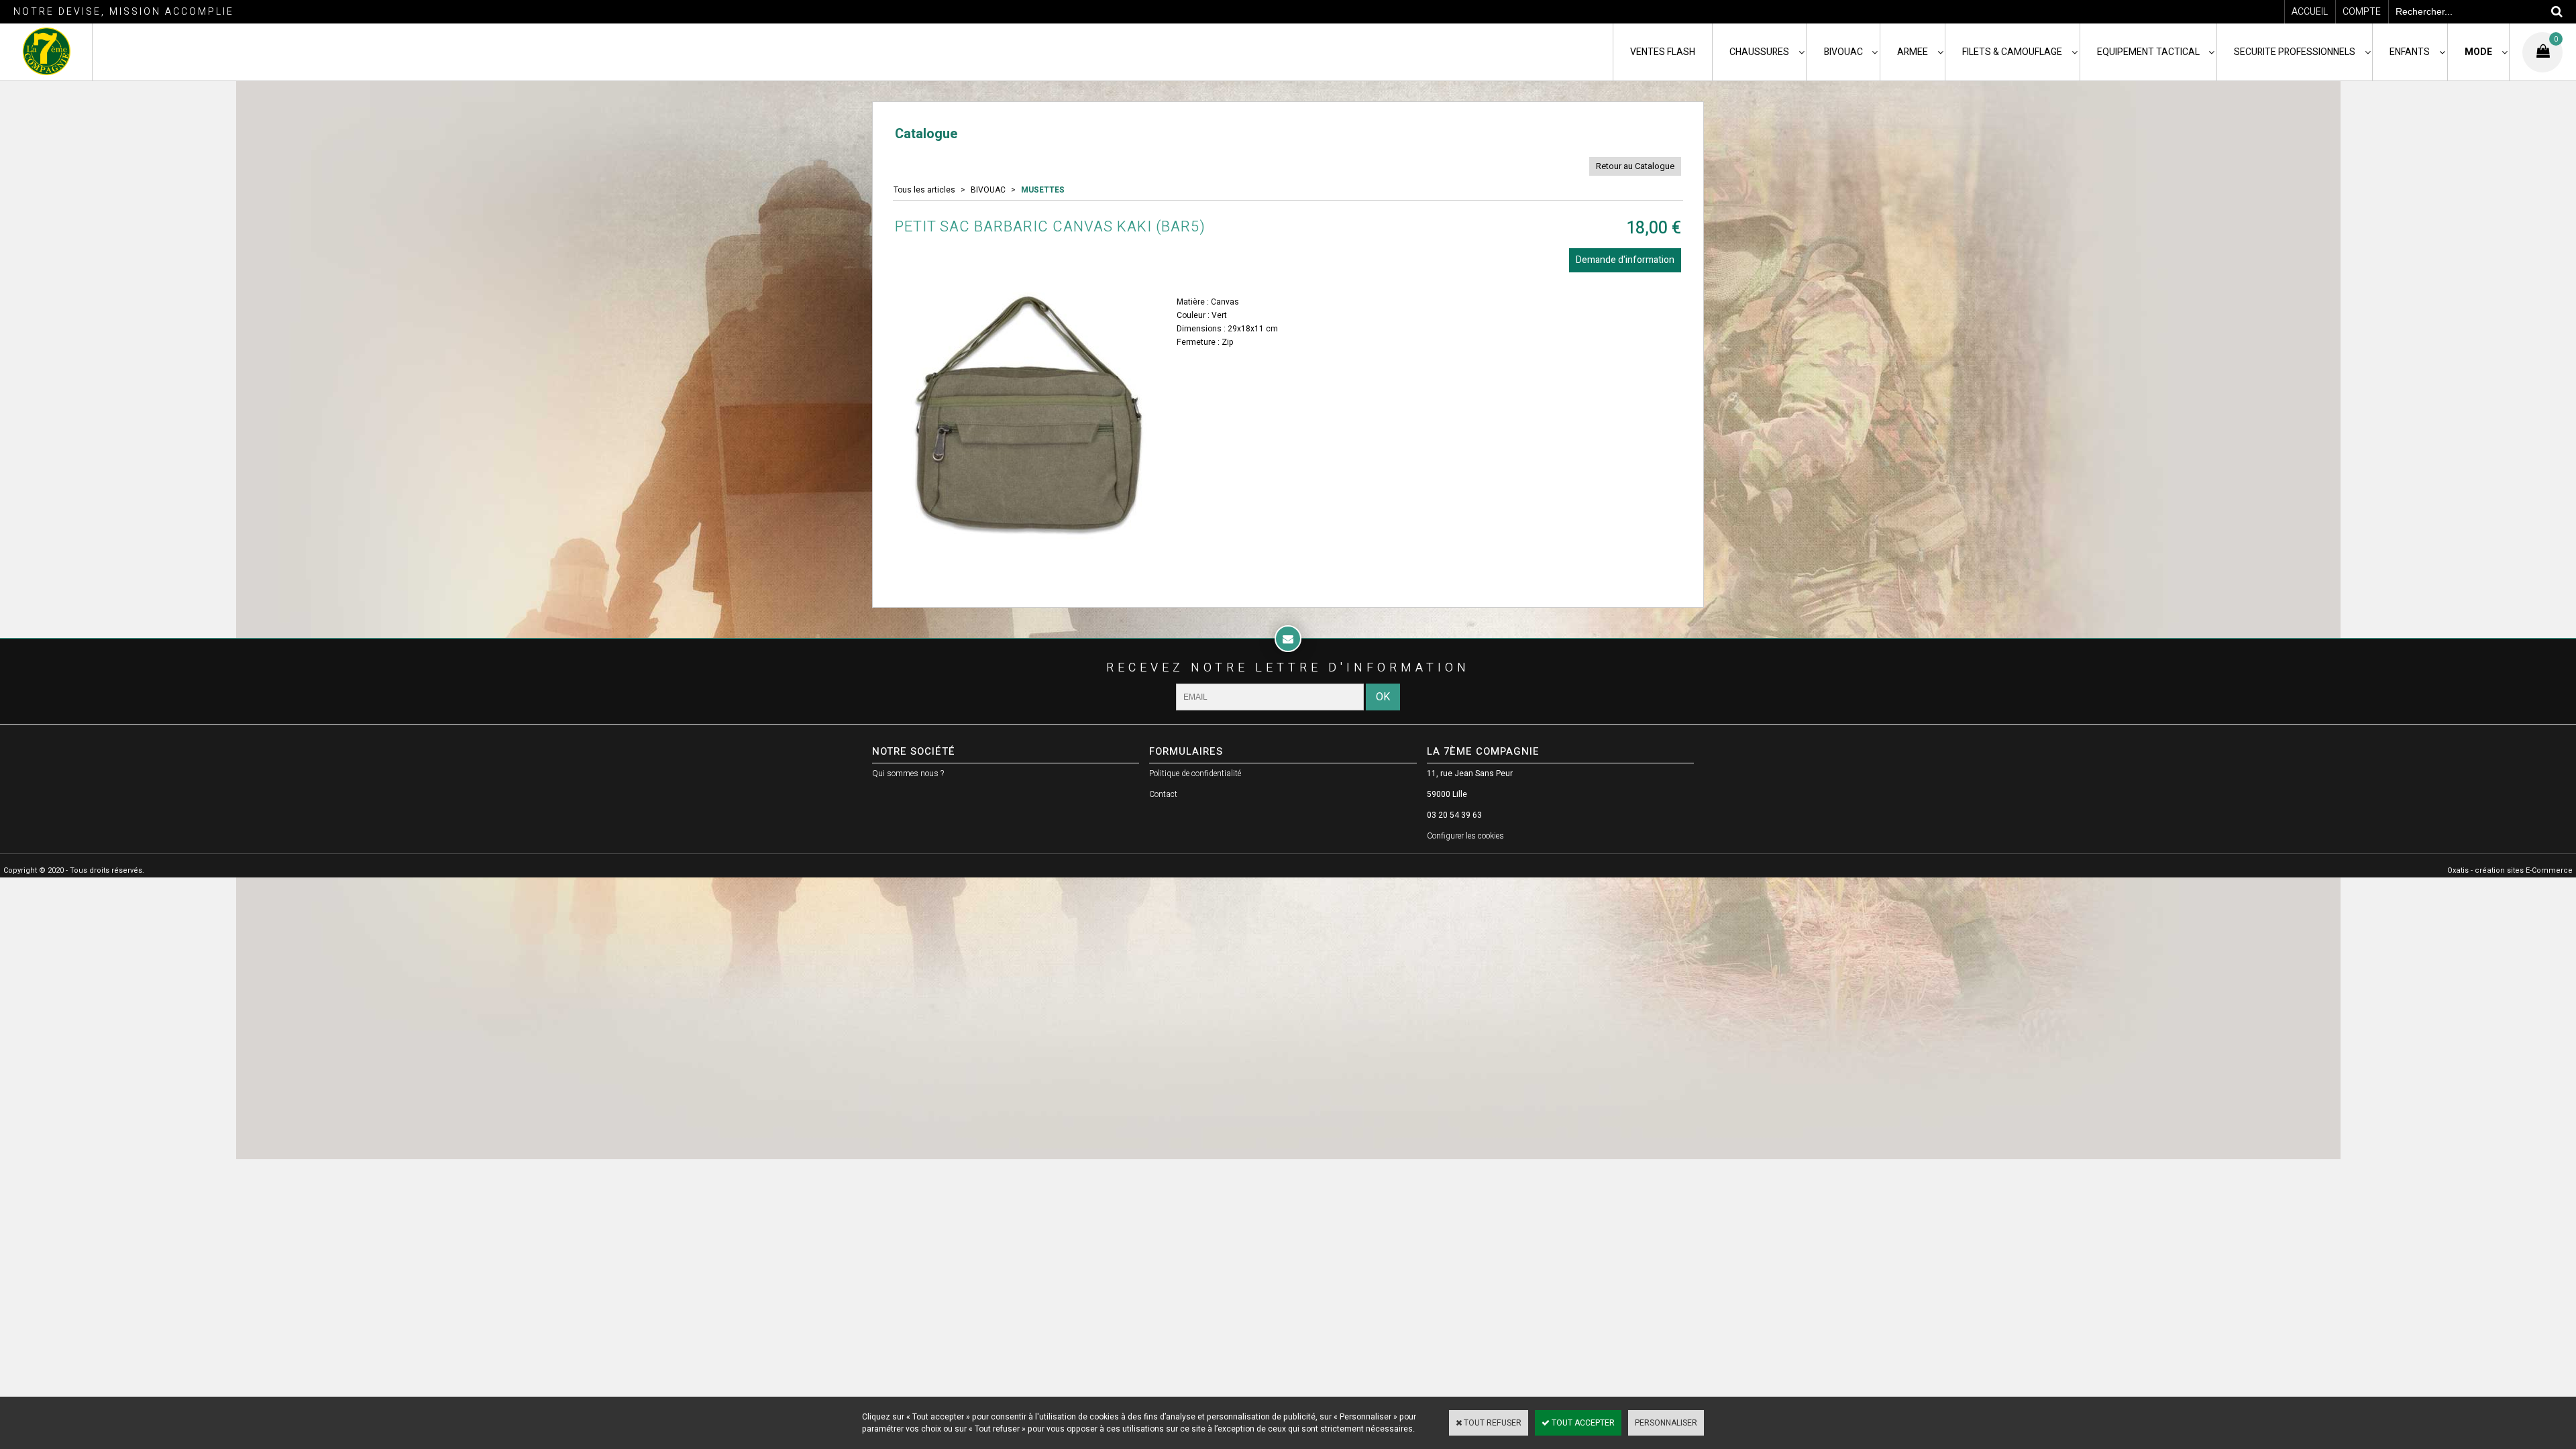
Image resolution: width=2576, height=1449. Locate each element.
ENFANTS (2410, 52)
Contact (1163, 794)
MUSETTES (1043, 190)
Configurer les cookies (1465, 836)
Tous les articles (924, 190)
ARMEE (1913, 52)
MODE (2478, 52)
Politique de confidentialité (1195, 773)
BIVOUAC (1843, 52)
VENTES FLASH (1663, 52)
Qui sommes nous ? (908, 773)
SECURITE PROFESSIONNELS (2295, 52)
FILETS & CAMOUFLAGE (2012, 52)
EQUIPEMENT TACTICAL (2148, 52)
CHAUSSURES (1759, 52)
